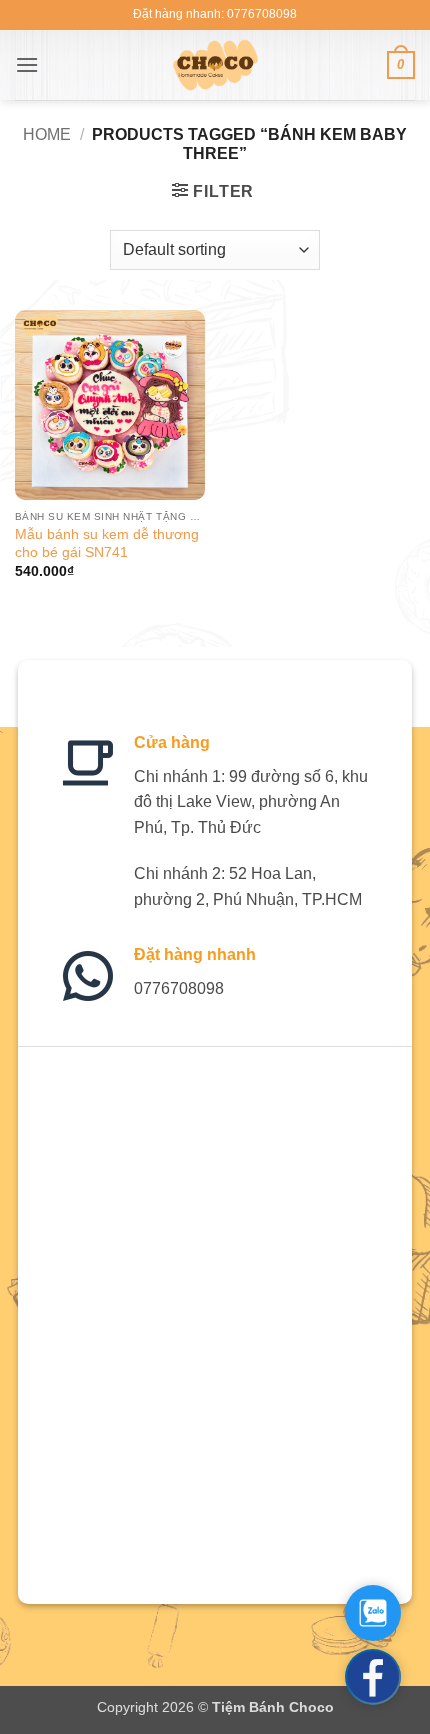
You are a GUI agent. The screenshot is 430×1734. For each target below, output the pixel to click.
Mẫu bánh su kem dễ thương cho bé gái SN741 (107, 543)
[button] (27, 64)
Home (47, 134)
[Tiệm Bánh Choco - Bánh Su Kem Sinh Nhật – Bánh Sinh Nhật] (215, 65)
